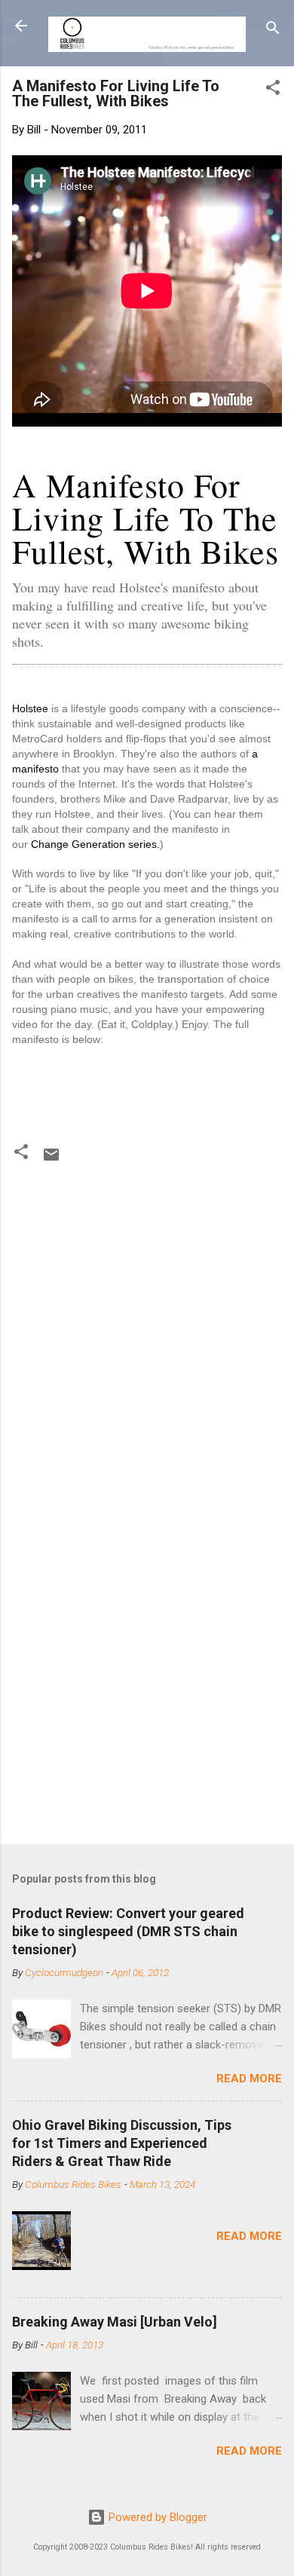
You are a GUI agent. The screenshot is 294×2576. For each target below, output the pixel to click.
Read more (249, 2079)
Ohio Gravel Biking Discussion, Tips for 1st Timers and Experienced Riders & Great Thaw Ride (122, 2143)
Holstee (30, 708)
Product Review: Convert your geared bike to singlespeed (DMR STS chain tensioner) (128, 1931)
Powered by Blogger (156, 2517)
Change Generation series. (95, 844)
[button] (273, 90)
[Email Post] (51, 1160)
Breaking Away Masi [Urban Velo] (115, 2322)
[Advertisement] (147, 1673)
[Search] (273, 31)
